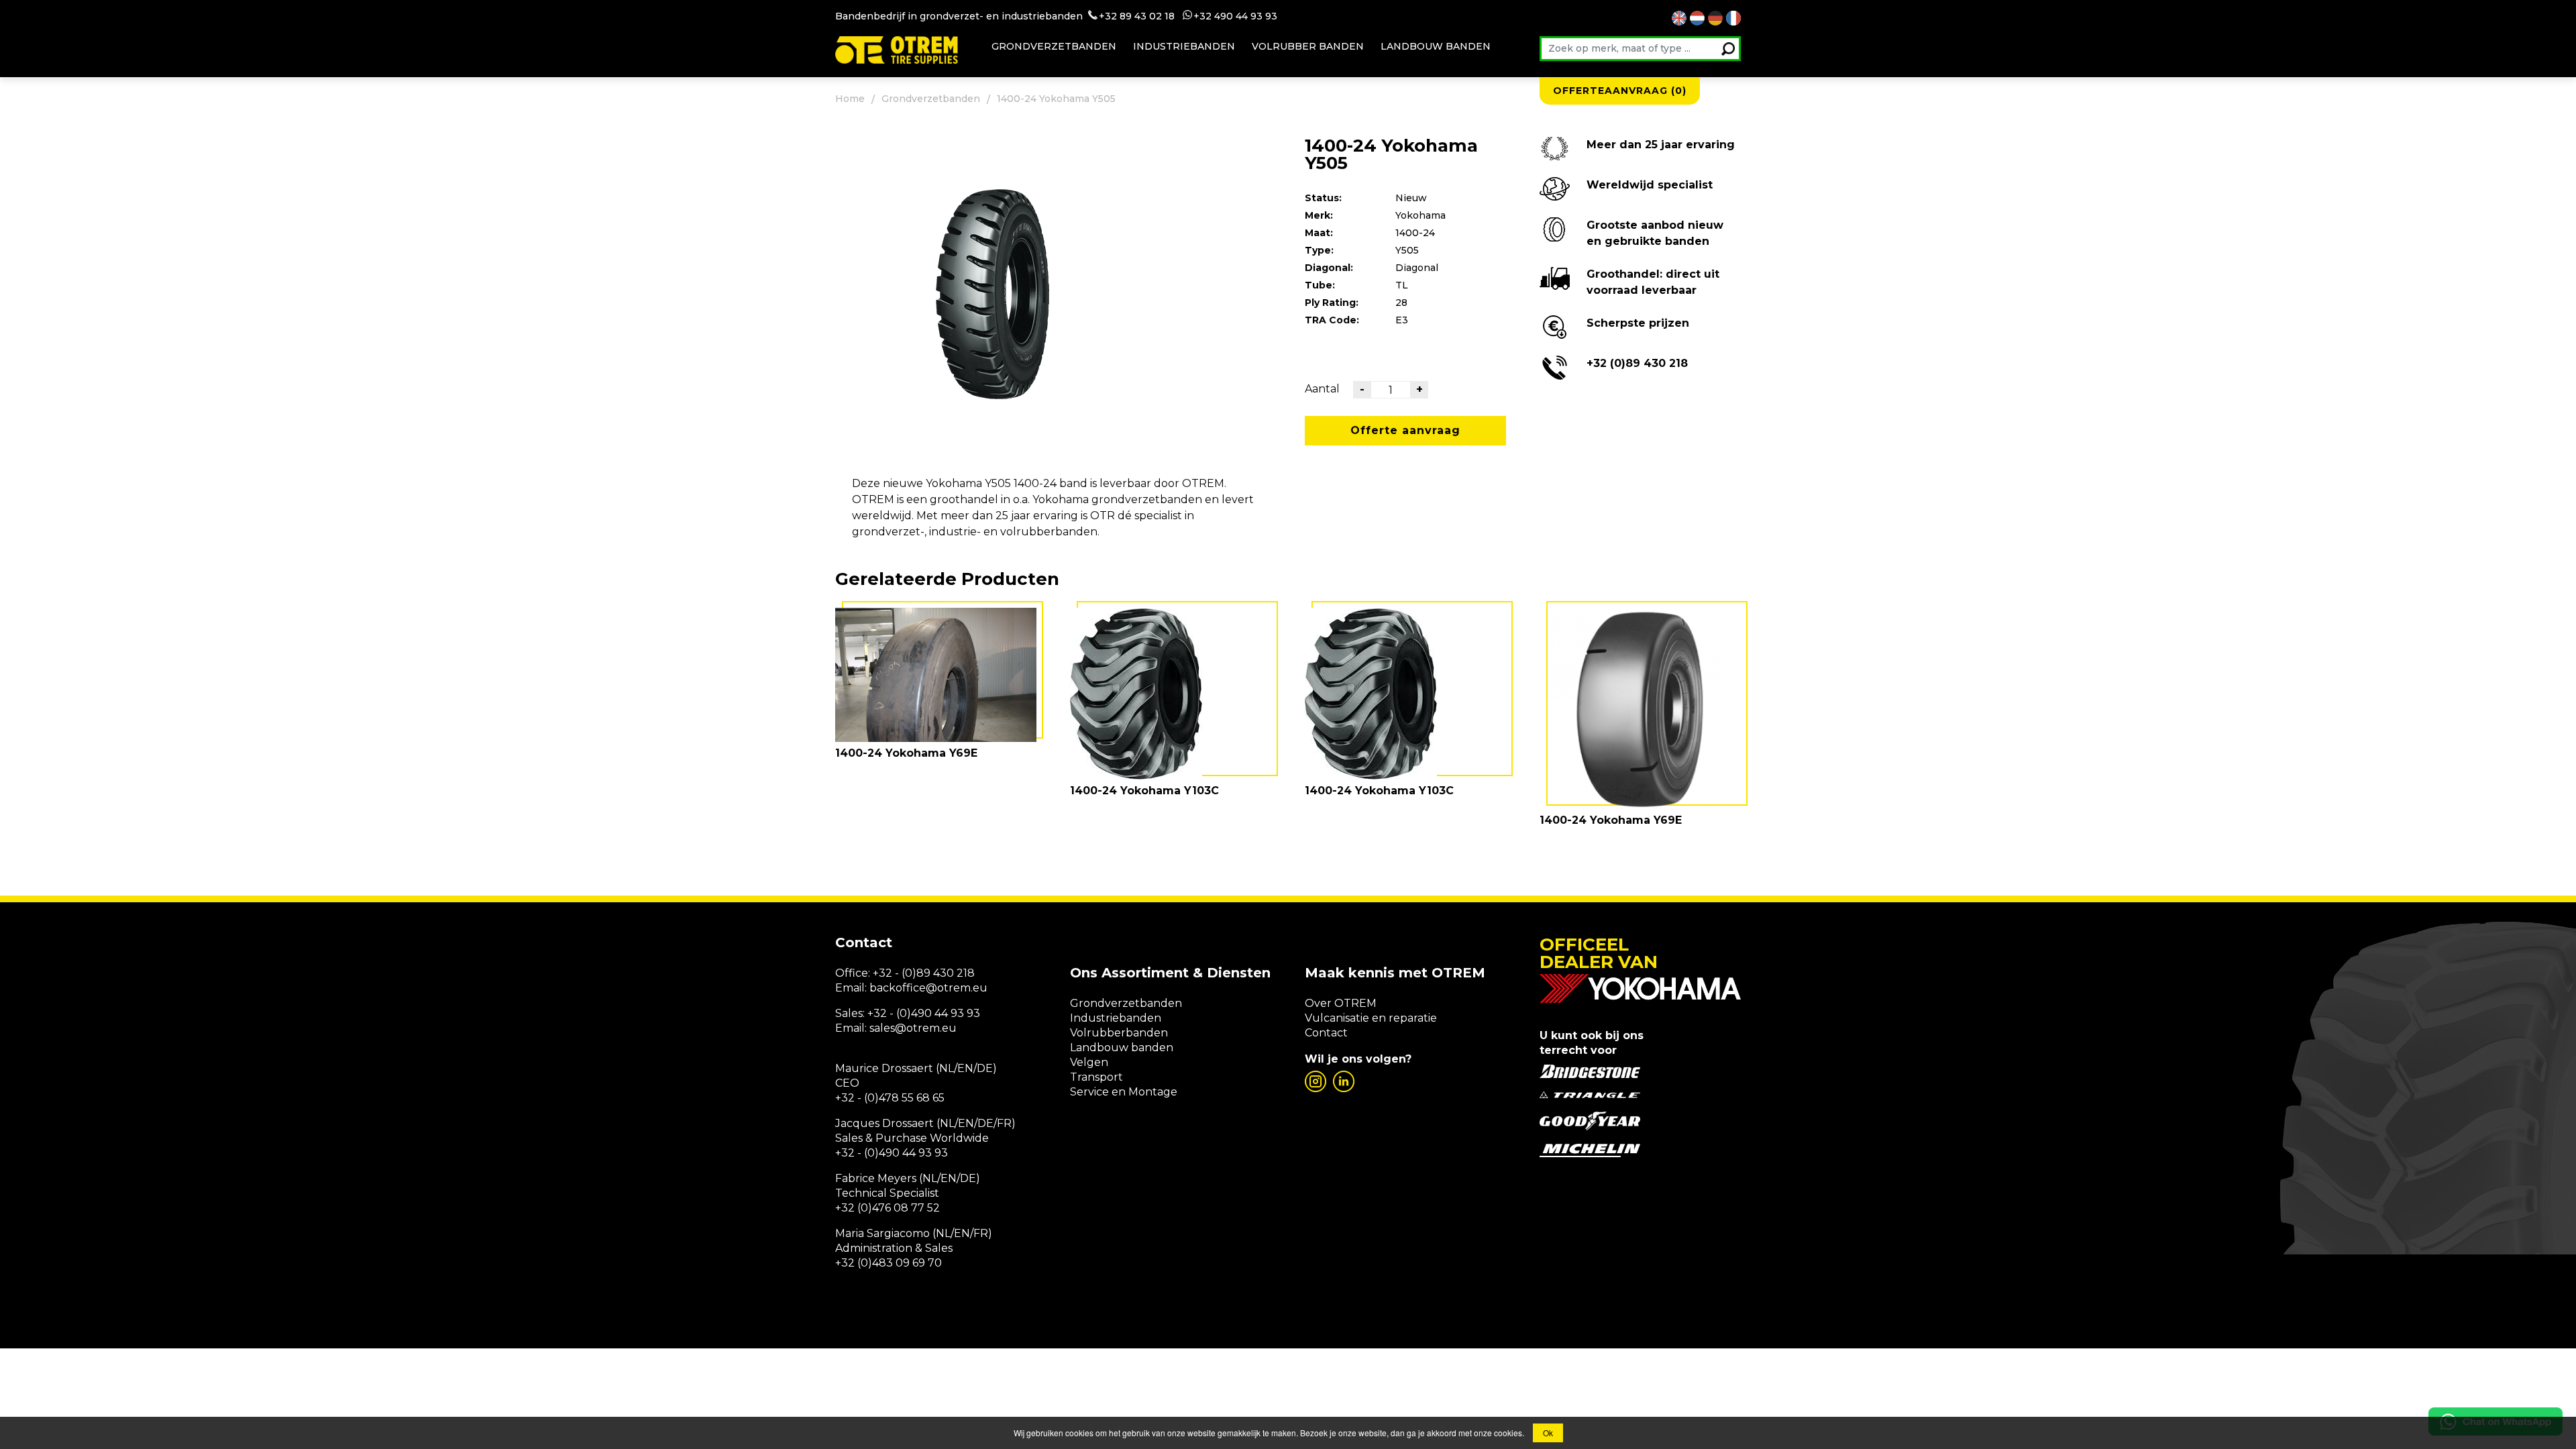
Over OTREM (1341, 1003)
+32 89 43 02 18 (1137, 16)
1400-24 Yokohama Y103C (1144, 791)
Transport (1096, 1077)
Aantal (1322, 389)
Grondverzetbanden (1054, 46)
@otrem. (949, 988)
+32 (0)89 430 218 (1637, 363)
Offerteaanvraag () (1620, 91)
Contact (1326, 1033)
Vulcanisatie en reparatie (1371, 1018)
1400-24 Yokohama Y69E (906, 753)
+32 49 (1210, 16)
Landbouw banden (1436, 46)
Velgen (1089, 1062)
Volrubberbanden (1119, 1033)
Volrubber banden (1308, 46)
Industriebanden (1184, 46)
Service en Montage (1124, 1092)
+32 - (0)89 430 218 (924, 973)
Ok (1548, 1433)
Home (850, 99)
